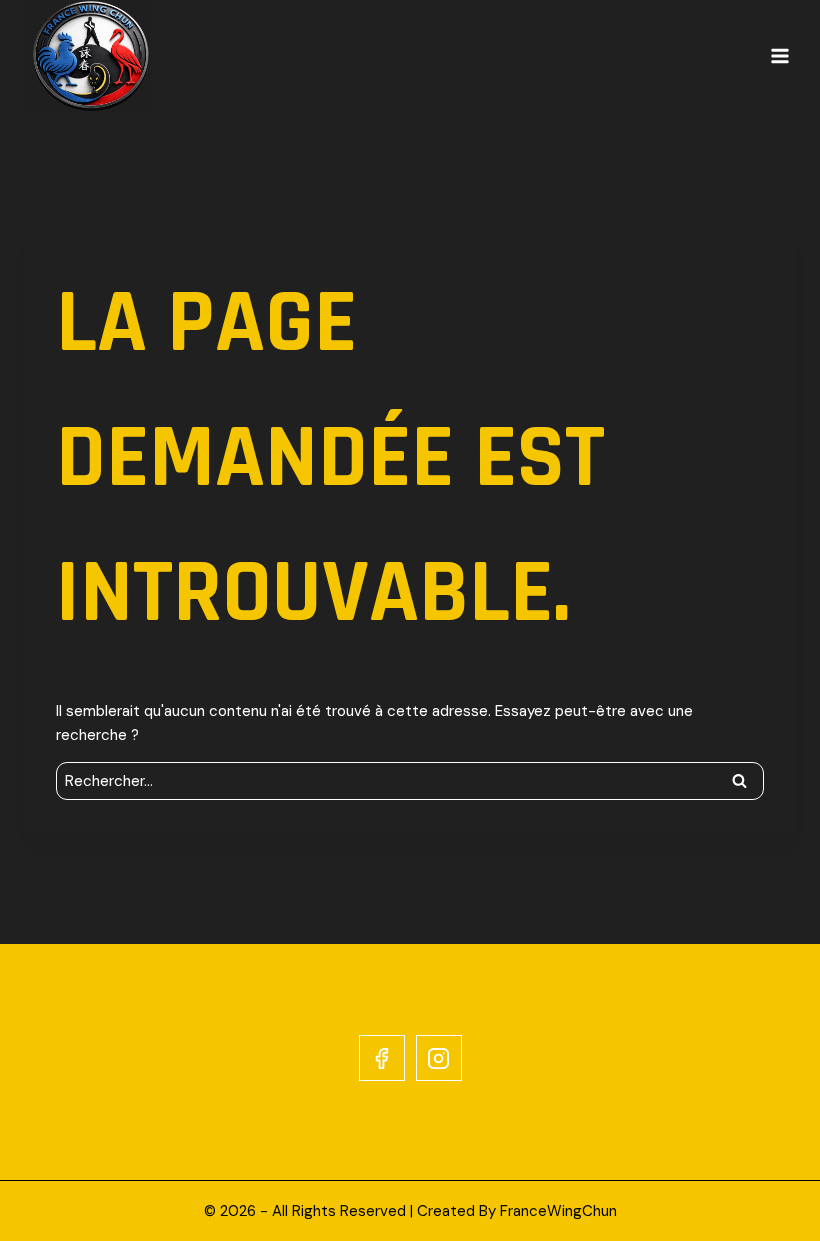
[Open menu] (780, 56)
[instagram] (439, 1058)
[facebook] (382, 1058)
